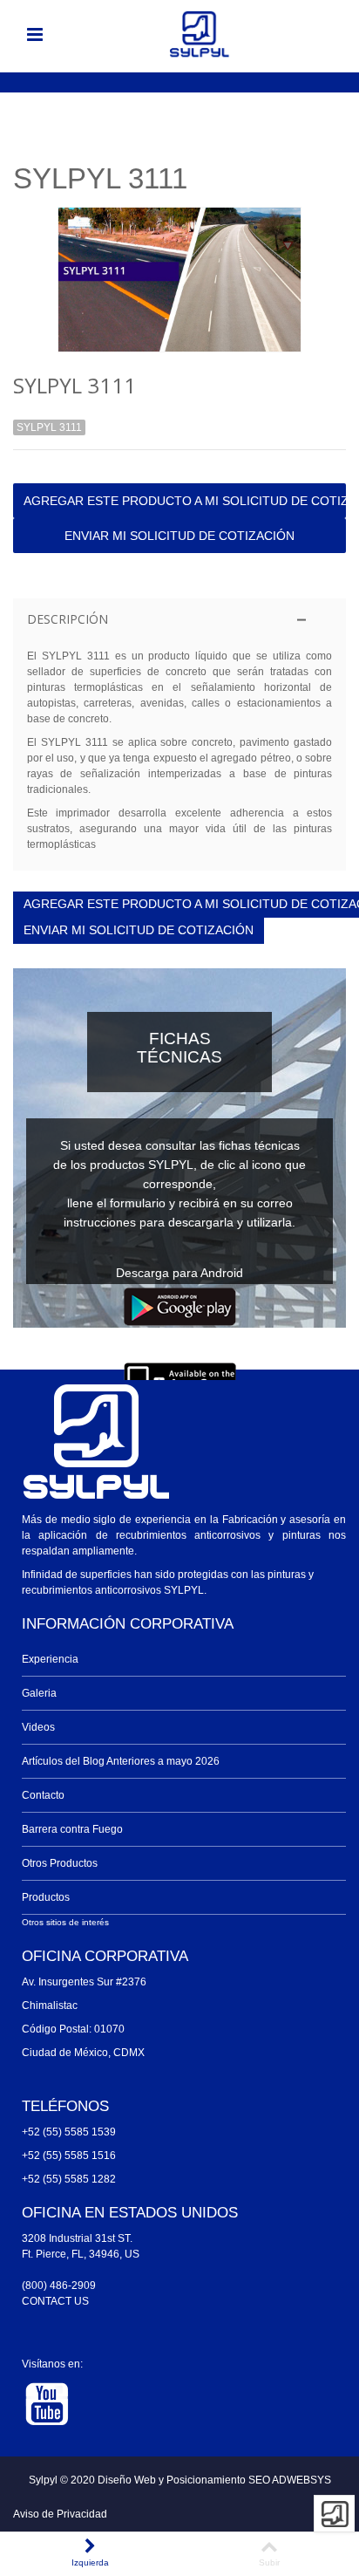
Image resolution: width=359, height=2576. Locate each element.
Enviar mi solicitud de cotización (179, 536)
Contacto (43, 1795)
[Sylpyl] (200, 34)
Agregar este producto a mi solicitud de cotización (185, 501)
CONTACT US (55, 2301)
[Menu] (35, 35)
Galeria (39, 1693)
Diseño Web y (132, 2480)
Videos (38, 1727)
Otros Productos (60, 1863)
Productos (46, 1897)
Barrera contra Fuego (72, 1829)
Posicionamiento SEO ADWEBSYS (249, 2480)
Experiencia (50, 1659)
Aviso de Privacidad (60, 2514)
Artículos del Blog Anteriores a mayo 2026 (121, 1761)
